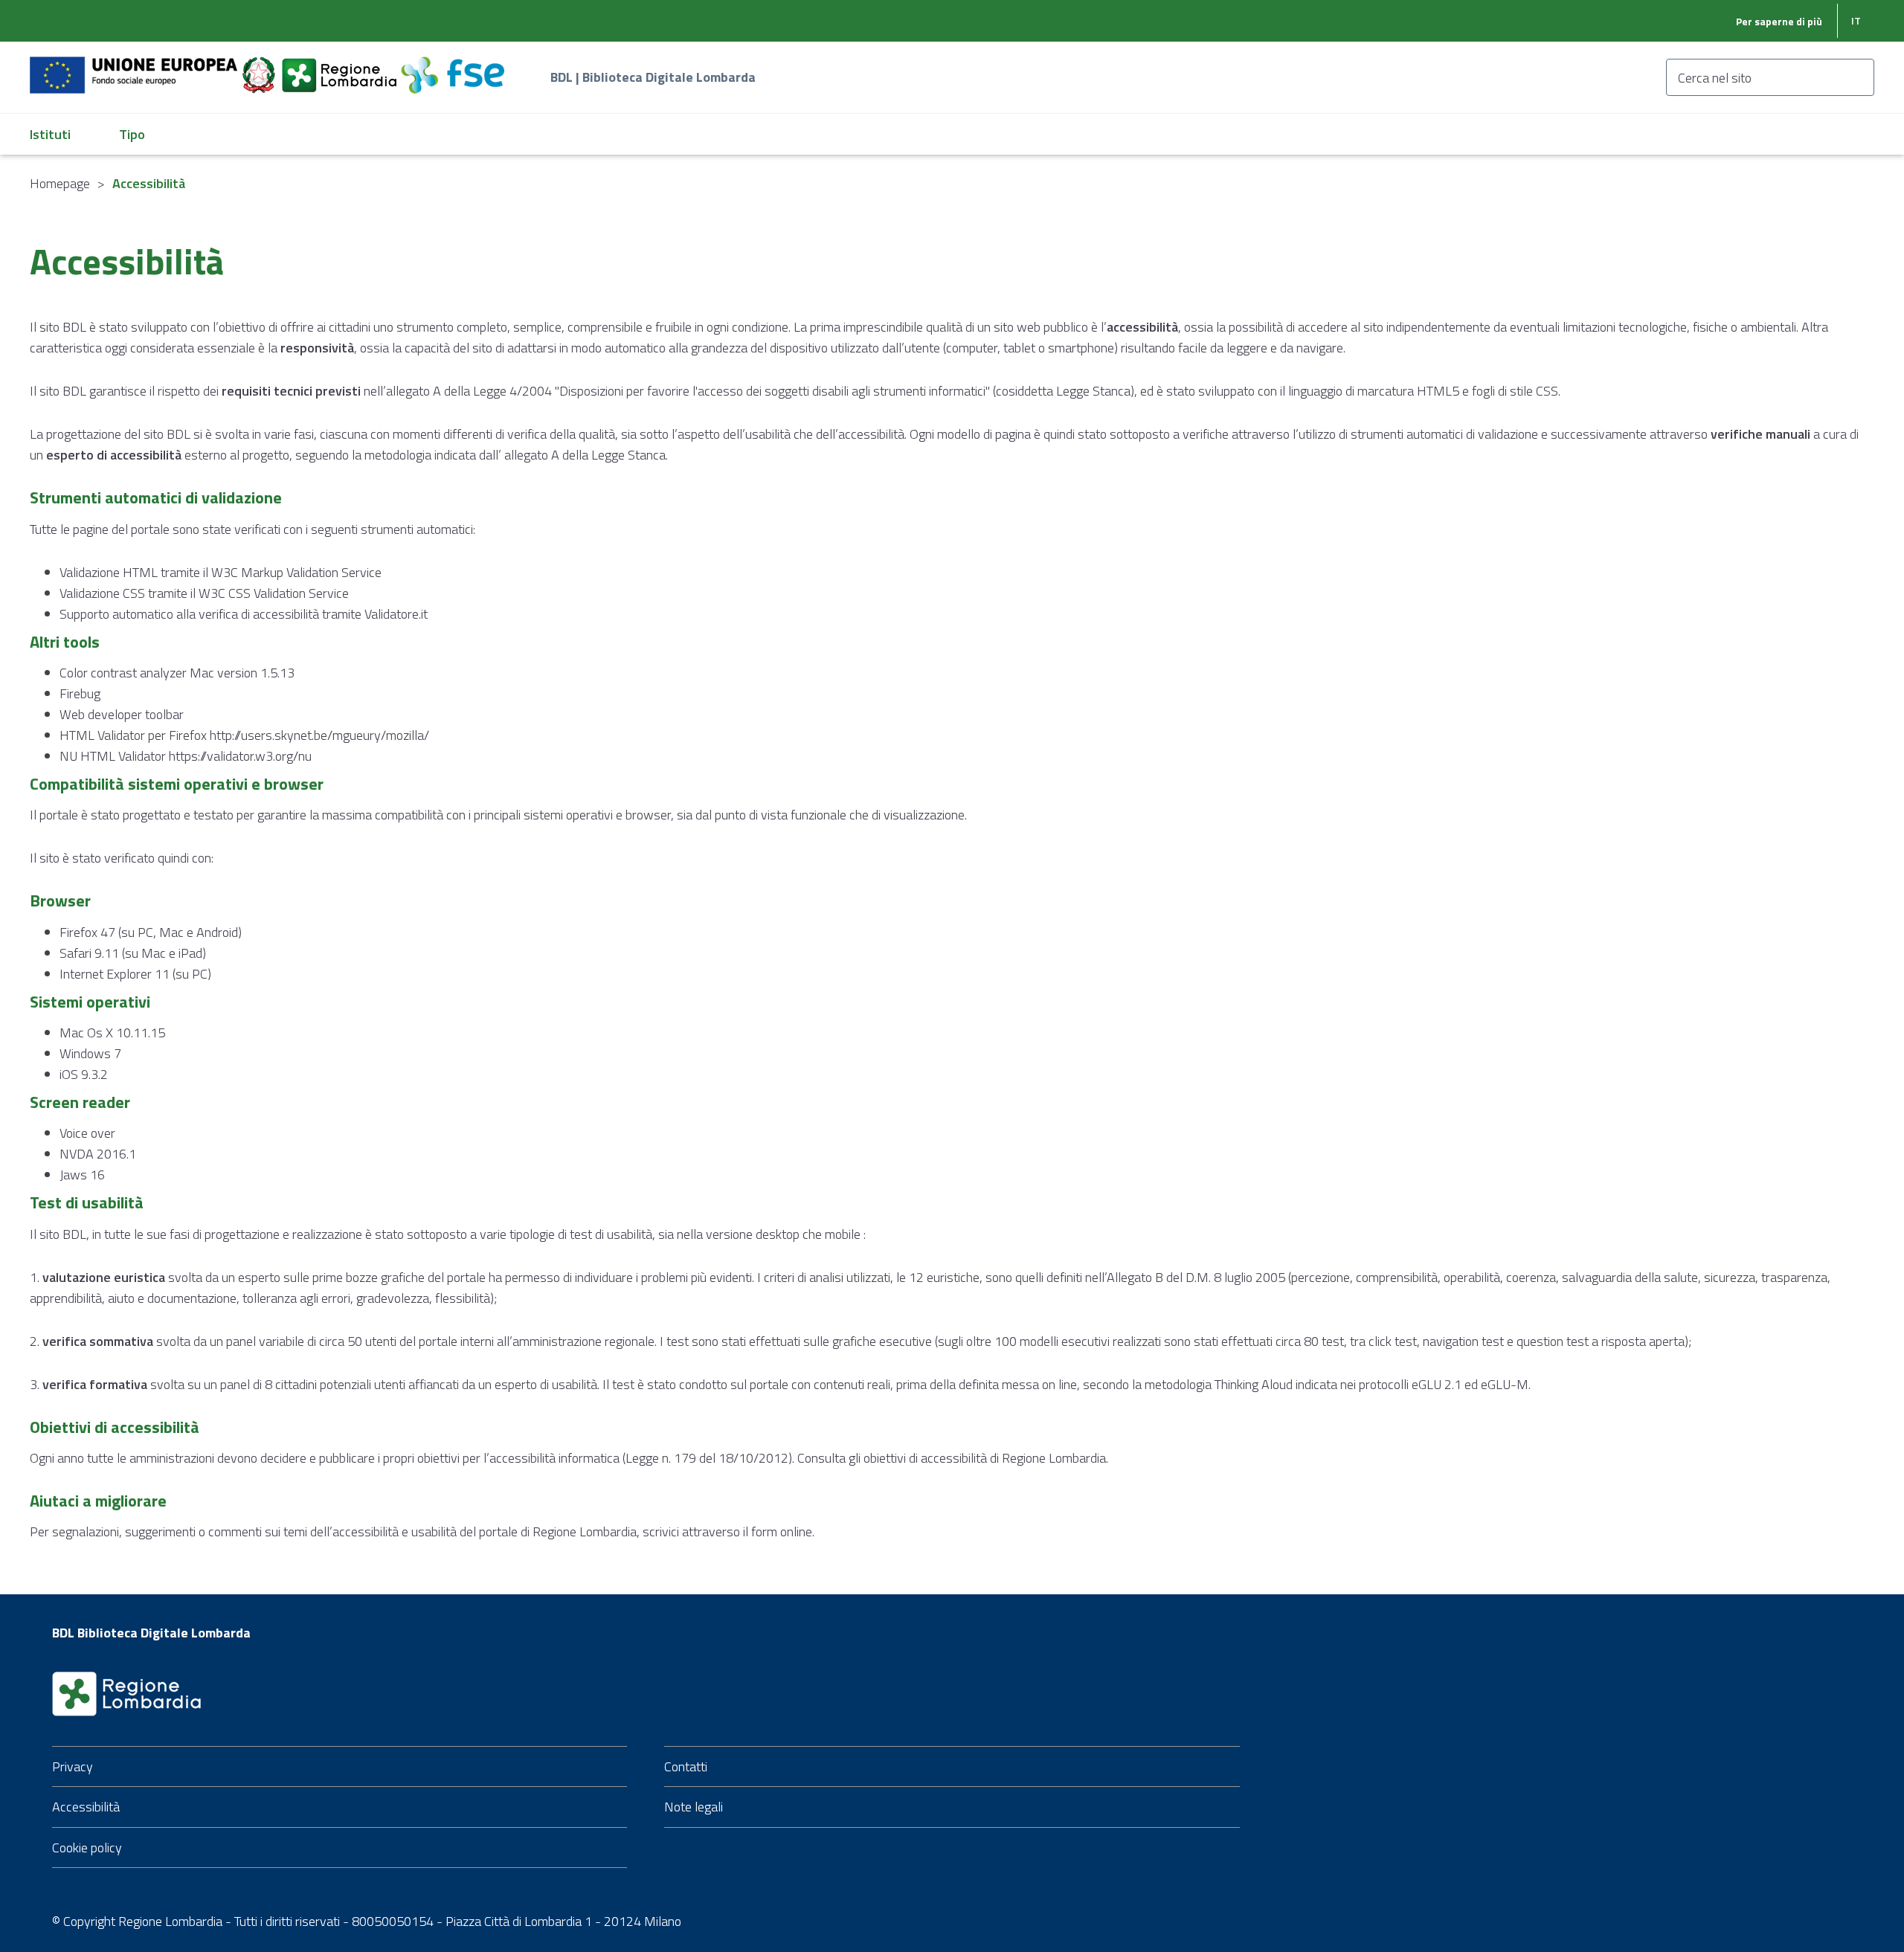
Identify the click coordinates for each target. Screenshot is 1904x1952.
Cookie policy (87, 1848)
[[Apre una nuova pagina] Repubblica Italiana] (260, 67)
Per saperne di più (1779, 21)
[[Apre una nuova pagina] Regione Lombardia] (341, 67)
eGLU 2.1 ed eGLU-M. (1471, 1384)
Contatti (686, 1766)
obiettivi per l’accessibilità (486, 1458)
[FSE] (453, 67)
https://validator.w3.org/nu (240, 756)
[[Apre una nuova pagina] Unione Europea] (135, 67)
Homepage (60, 183)
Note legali (694, 1807)
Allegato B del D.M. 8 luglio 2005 (1196, 1277)
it (1856, 20)
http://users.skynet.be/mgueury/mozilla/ (319, 735)
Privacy (73, 1766)
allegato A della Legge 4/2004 (469, 391)
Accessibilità (86, 1807)
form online (782, 1531)
